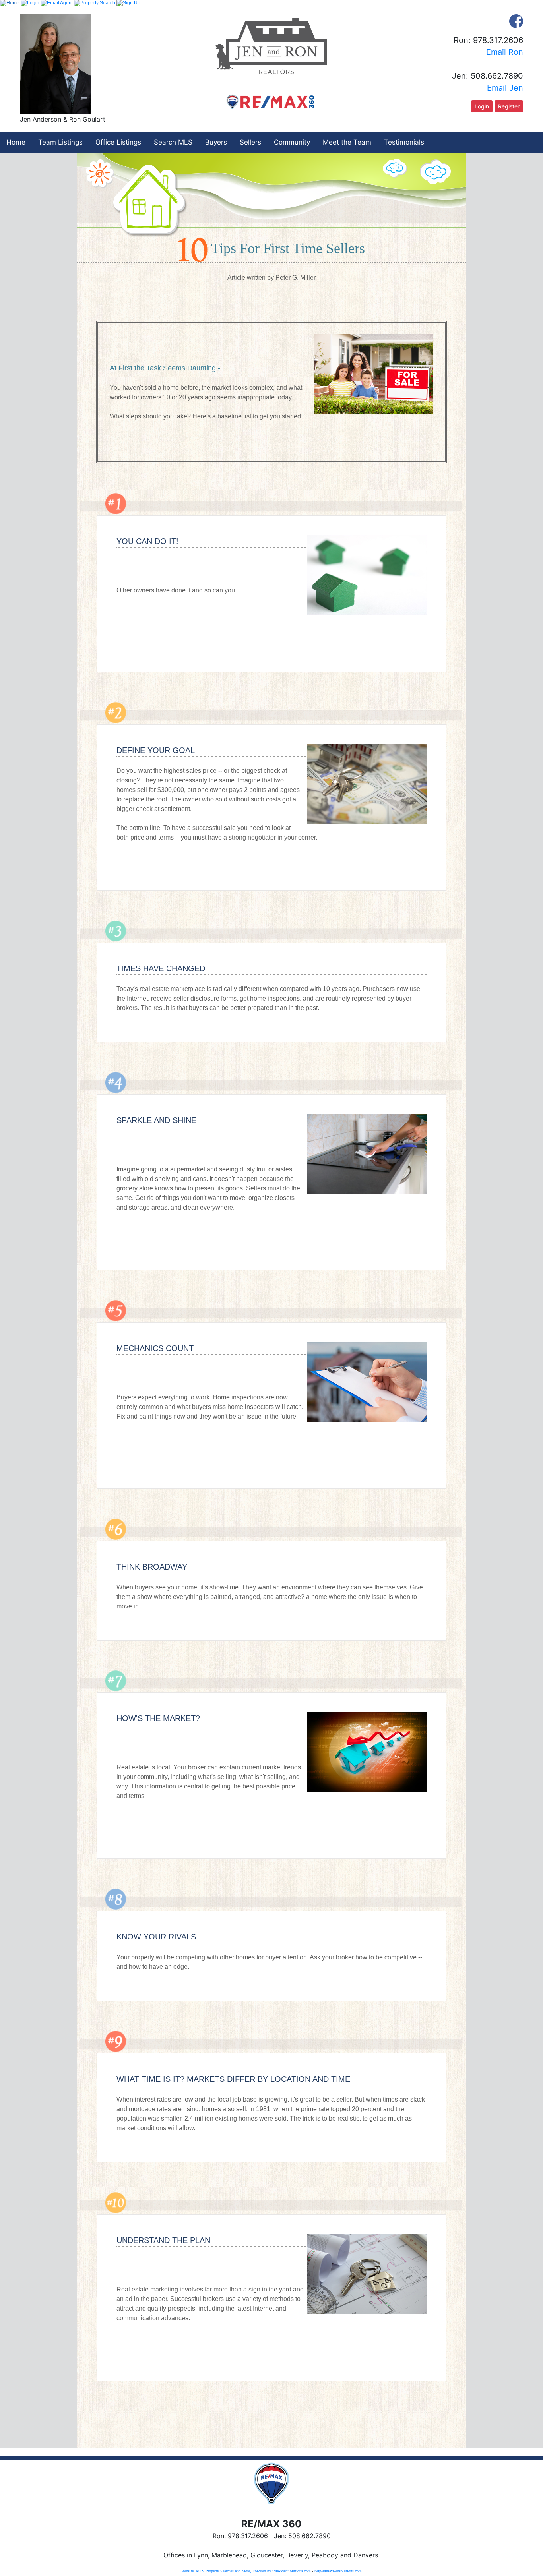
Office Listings (118, 142)
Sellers (250, 142)
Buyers (216, 142)
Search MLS (173, 142)
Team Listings (60, 142)
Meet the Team (347, 142)
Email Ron (505, 52)
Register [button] (509, 106)
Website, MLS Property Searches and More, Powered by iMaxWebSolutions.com (246, 2571)
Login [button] (482, 106)
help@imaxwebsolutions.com (338, 2571)
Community (292, 142)
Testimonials (404, 142)
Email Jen (505, 88)
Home (16, 142)
